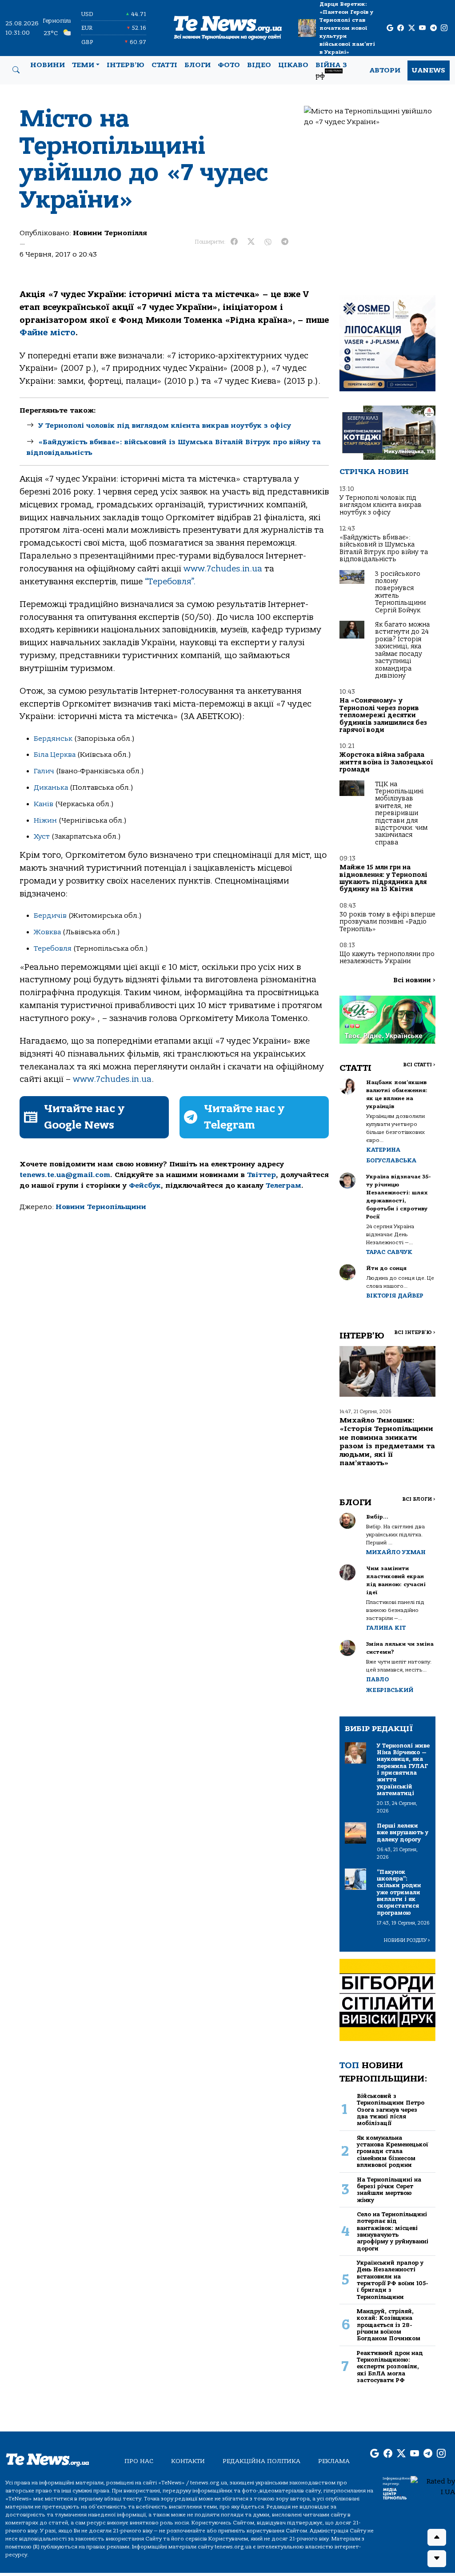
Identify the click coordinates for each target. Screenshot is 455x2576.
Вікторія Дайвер (395, 1296)
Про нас (139, 2461)
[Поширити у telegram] (285, 242)
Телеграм (283, 1186)
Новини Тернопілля (110, 233)
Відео (259, 65)
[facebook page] (401, 28)
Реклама (334, 2461)
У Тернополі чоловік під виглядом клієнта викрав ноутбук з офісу (165, 426)
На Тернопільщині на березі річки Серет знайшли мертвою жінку (389, 2190)
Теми (83, 65)
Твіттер (261, 1175)
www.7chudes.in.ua (223, 569)
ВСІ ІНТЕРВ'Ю (415, 1332)
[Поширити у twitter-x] (251, 242)
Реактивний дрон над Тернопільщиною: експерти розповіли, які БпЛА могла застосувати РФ (390, 2367)
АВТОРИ (385, 70)
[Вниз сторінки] (437, 2559)
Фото (229, 65)
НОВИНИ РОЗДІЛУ (407, 1940)
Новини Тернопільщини (101, 1207)
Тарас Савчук (389, 1252)
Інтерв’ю (126, 65)
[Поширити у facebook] (234, 242)
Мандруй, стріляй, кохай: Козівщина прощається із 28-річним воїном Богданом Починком (389, 2325)
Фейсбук (145, 1186)
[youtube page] (422, 28)
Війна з (331, 70)
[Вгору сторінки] (437, 2537)
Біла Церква (55, 755)
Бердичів (50, 916)
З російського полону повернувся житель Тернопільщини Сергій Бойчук (400, 592)
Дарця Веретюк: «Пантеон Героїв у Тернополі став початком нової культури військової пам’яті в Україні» (347, 28)
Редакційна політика (261, 2461)
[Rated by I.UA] (433, 2486)
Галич (44, 771)
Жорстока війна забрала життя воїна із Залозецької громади (386, 762)
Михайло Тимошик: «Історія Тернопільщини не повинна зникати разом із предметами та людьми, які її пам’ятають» (387, 1442)
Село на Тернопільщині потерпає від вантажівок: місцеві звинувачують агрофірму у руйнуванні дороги (393, 2231)
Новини (48, 65)
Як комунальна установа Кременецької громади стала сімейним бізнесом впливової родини (393, 2151)
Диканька (51, 788)
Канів (44, 804)
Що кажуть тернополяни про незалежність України (387, 958)
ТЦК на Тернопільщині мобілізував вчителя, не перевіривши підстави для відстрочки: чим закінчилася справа (401, 813)
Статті (164, 65)
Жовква (48, 932)
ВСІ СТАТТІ (419, 1065)
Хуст (42, 836)
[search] (16, 70)
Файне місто (48, 333)
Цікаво (293, 65)
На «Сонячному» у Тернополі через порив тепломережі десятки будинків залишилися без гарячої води (383, 715)
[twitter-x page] (412, 28)
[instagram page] (444, 28)
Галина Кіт (386, 1628)
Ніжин (46, 820)
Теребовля (53, 948)
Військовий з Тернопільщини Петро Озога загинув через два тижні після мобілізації (391, 2110)
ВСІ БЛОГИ (419, 1499)
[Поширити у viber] (268, 242)
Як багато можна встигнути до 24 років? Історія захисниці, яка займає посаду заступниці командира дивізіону (402, 650)
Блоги (198, 65)
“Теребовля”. (170, 582)
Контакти (188, 2461)
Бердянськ (53, 739)
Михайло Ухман (396, 1552)
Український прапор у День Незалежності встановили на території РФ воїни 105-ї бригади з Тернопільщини (393, 2280)
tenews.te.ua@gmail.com (65, 1175)
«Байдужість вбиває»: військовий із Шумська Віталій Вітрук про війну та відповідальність (384, 548)
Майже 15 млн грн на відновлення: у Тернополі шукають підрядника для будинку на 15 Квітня (383, 878)
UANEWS (429, 70)
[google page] (390, 28)
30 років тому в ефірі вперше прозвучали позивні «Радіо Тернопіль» (387, 922)
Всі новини (414, 980)
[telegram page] (433, 28)
